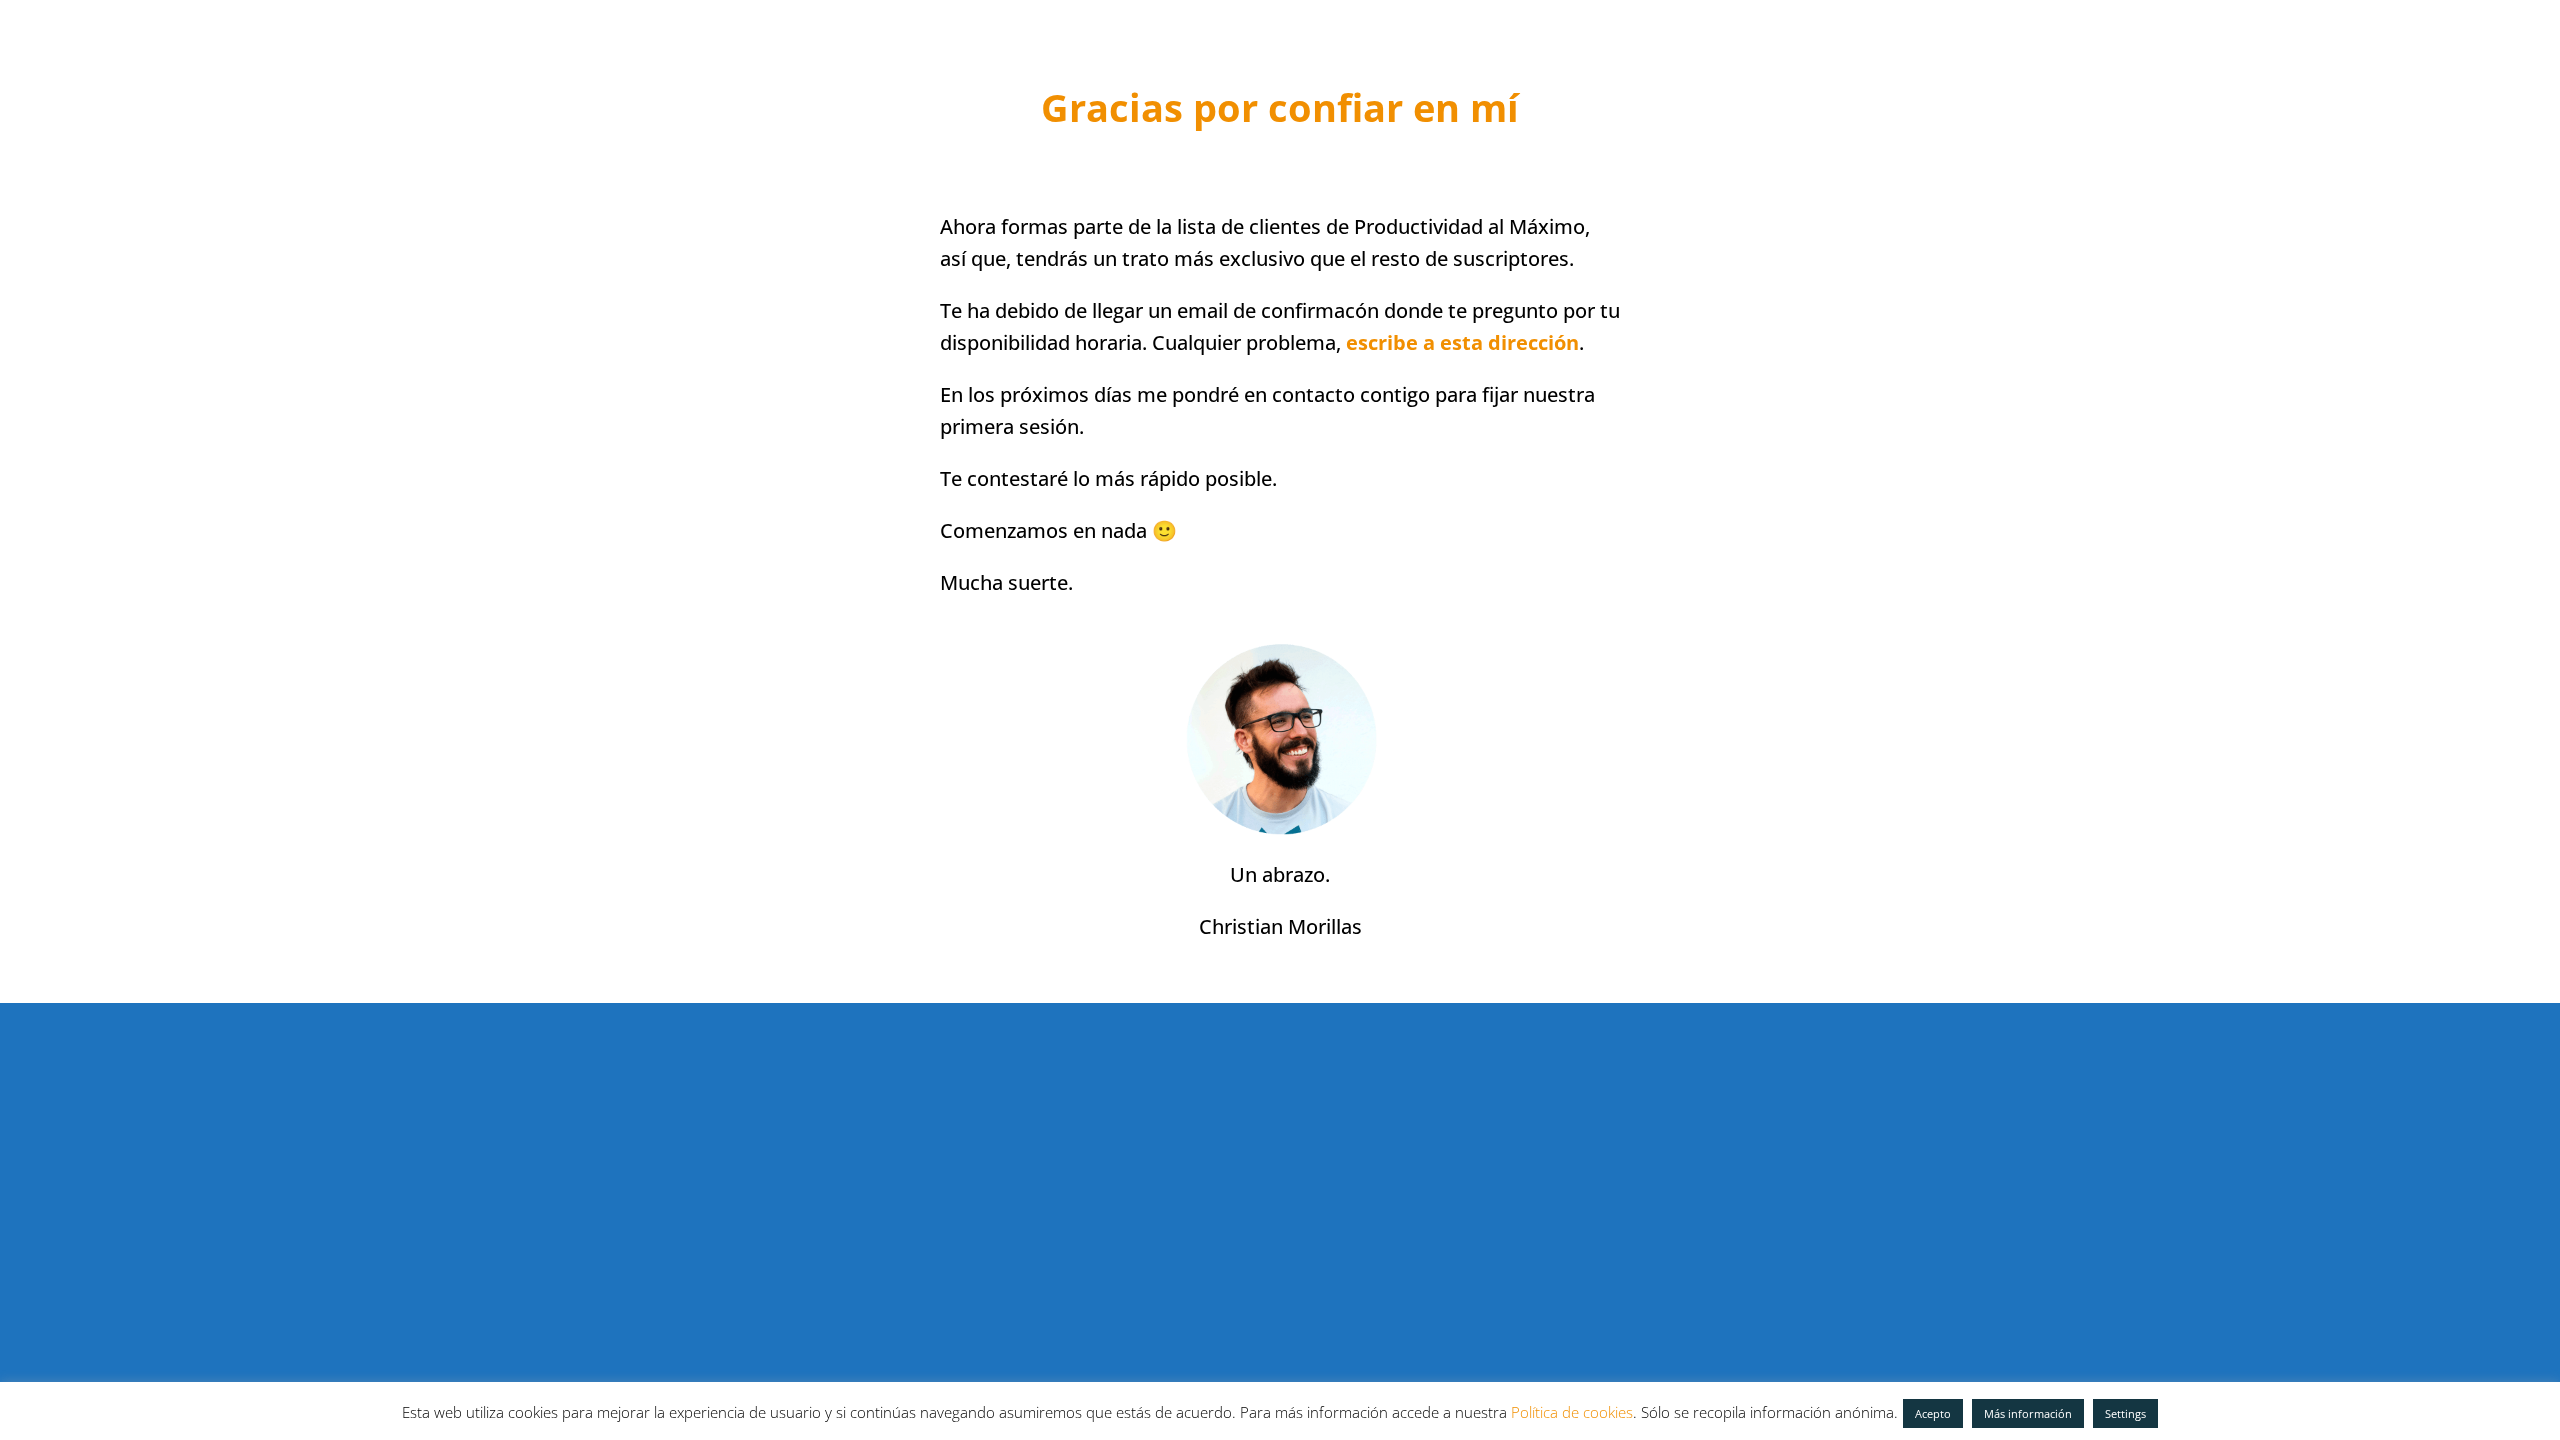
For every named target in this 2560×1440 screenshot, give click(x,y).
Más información (2028, 1413)
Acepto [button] (1933, 1413)
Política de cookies (1572, 1412)
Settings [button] (2125, 1413)
